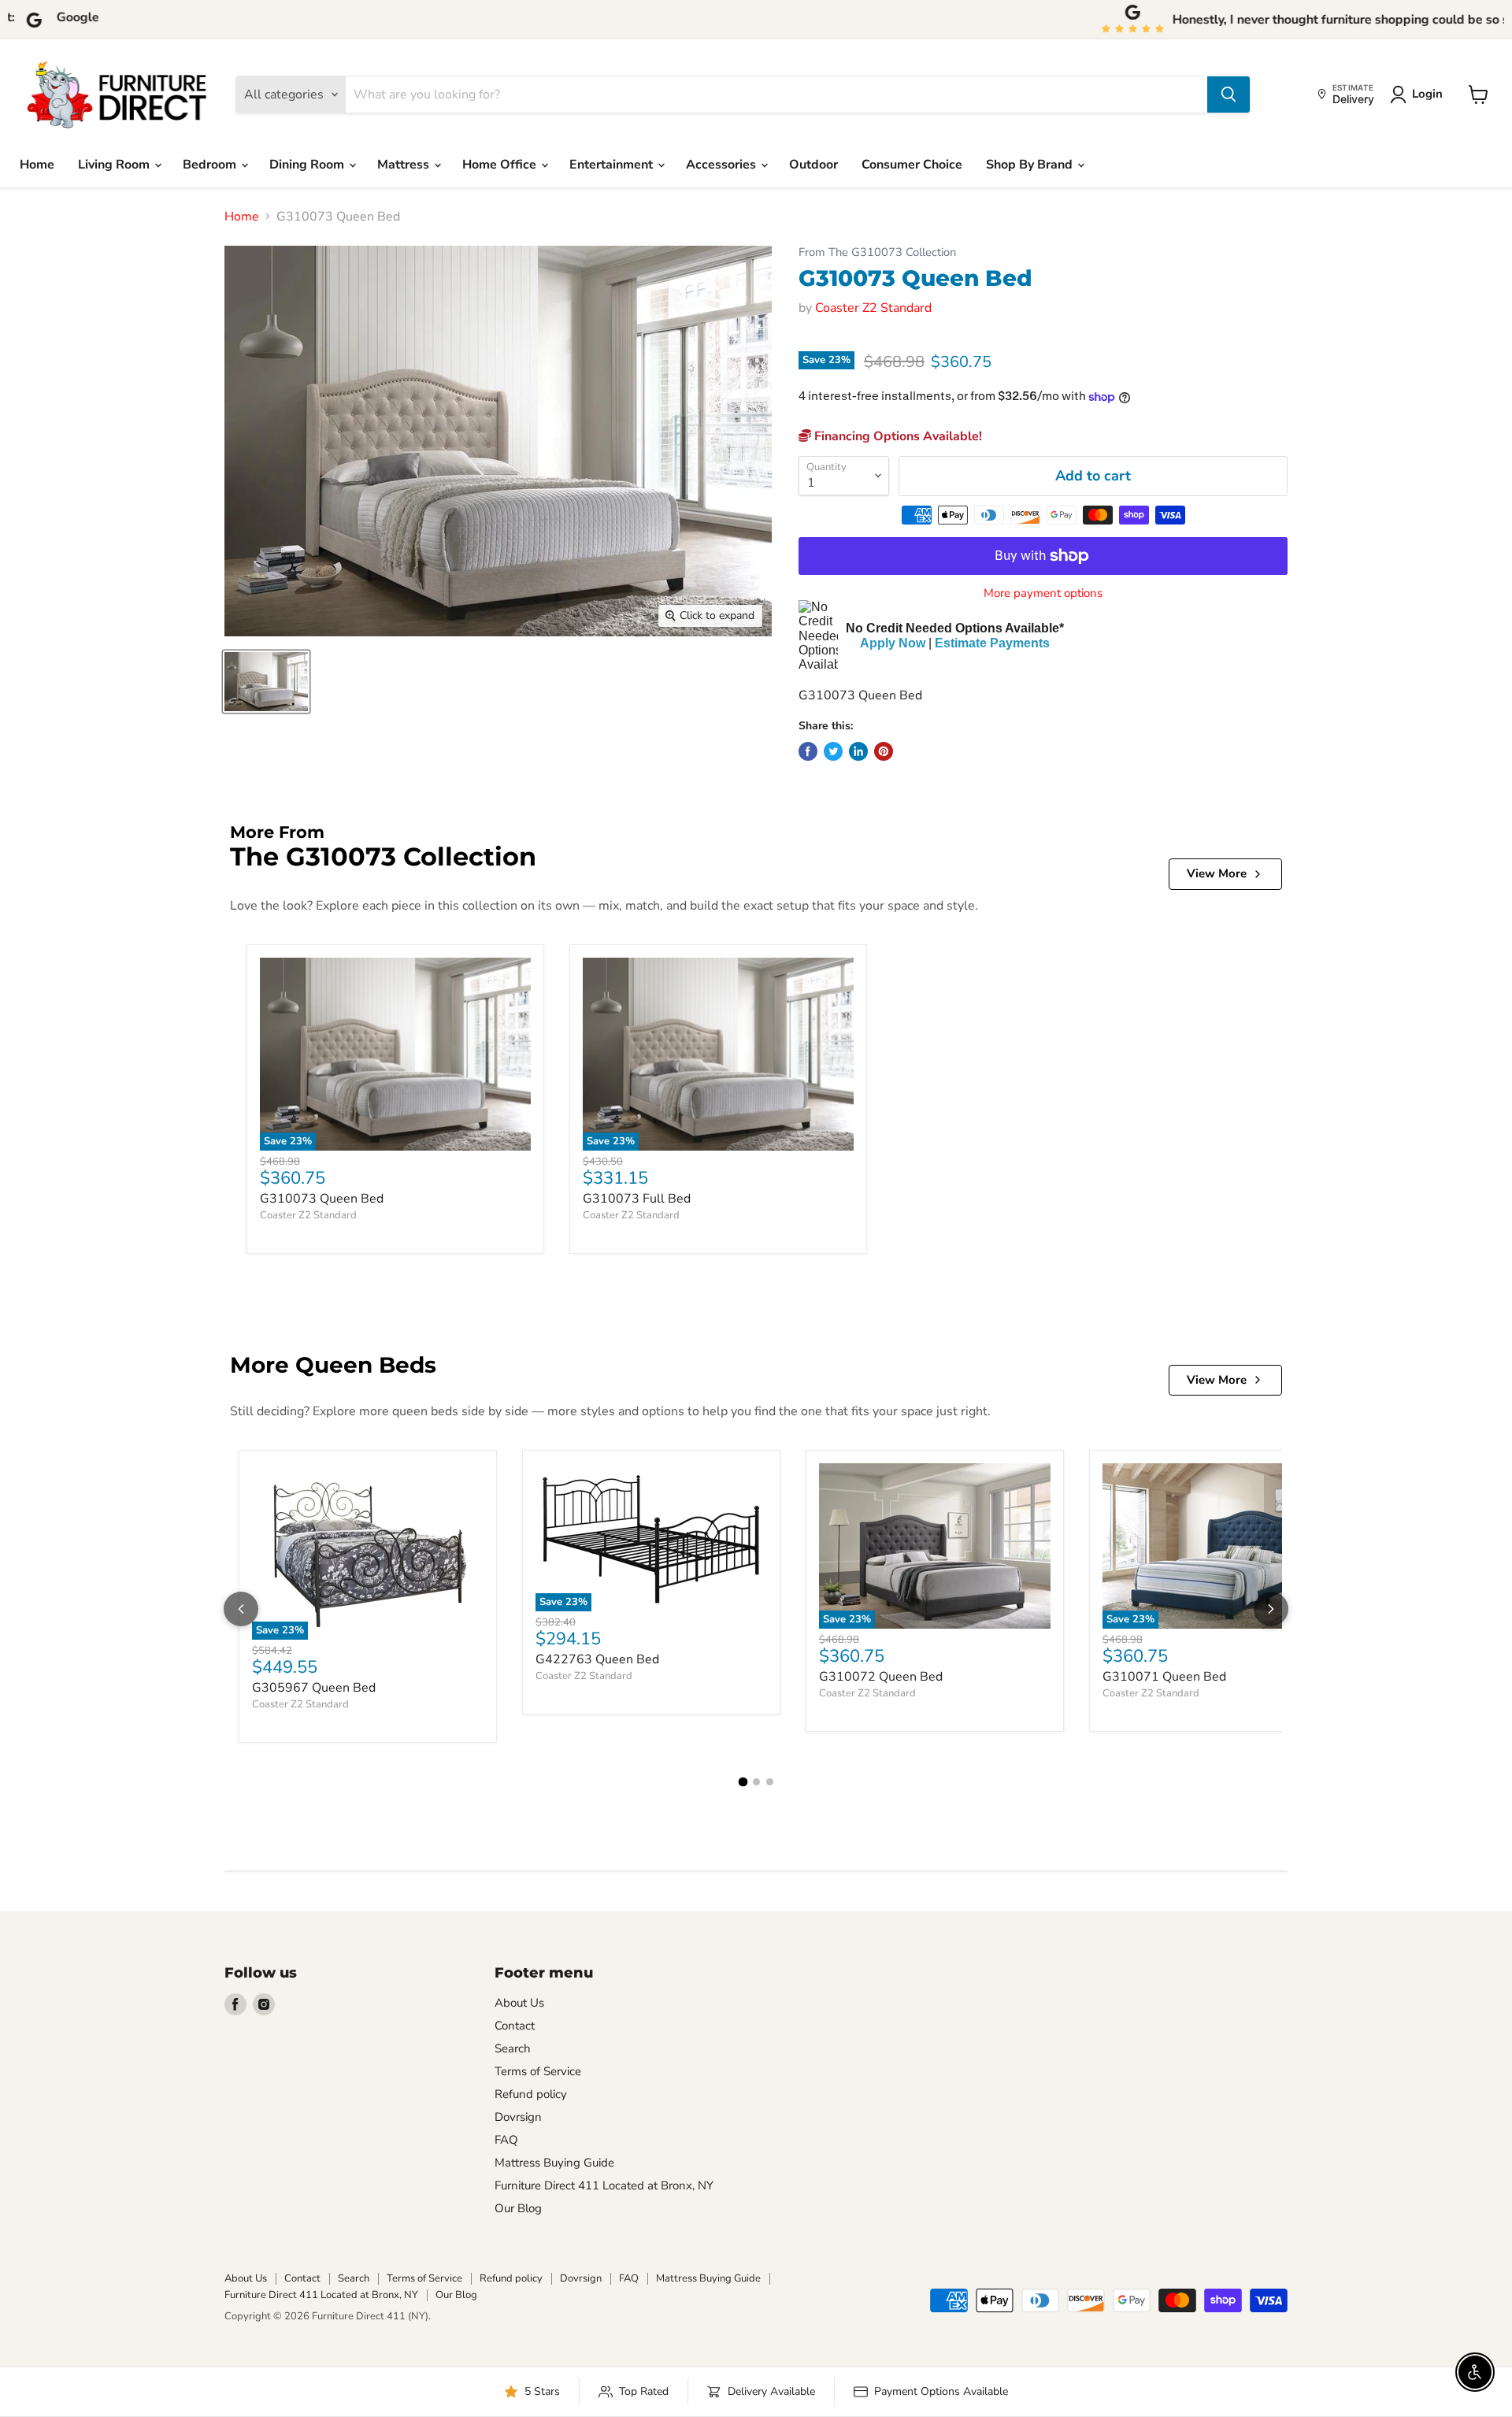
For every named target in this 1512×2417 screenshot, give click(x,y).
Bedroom (211, 165)
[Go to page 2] (756, 1782)
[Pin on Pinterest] (884, 751)
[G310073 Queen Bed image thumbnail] (266, 682)
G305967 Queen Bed (314, 1688)
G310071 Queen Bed (1164, 1677)
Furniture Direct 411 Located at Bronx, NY (604, 2185)
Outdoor (813, 165)
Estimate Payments (992, 643)
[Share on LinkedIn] (858, 751)
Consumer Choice (912, 165)
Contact (515, 2026)
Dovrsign (518, 2117)
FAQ (506, 2140)
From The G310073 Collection (877, 252)
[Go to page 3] (770, 1782)
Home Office (501, 165)
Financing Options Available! (897, 436)
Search (513, 2048)
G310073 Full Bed (637, 1199)
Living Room (115, 165)
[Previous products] (241, 1609)
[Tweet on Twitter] (833, 751)
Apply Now (893, 643)
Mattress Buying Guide (554, 2163)
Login (1427, 94)
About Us (519, 2003)
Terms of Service (538, 2071)
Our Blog (518, 2208)
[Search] (1228, 95)
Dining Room (308, 165)
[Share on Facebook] (808, 751)
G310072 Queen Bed (881, 1677)
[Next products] (1271, 1609)
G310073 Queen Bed (322, 1199)
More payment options (1043, 593)
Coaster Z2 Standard (873, 308)
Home (37, 165)
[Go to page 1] (743, 1781)
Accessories (723, 165)
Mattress (405, 165)
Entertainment (613, 165)
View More (1217, 873)
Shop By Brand (1031, 165)
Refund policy (531, 2094)
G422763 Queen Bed (597, 1659)
